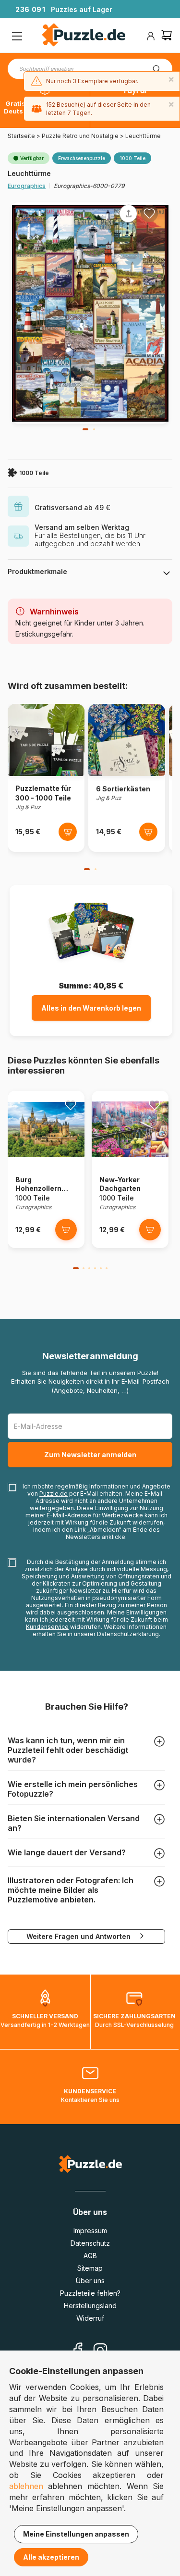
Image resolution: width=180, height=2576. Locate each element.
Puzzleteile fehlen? (90, 2293)
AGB (90, 2256)
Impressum (90, 2231)
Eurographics (27, 186)
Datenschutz (90, 2243)
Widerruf (90, 2318)
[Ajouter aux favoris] (149, 213)
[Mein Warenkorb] (167, 36)
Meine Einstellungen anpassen (76, 2534)
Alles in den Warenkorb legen (91, 1008)
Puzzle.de (54, 1494)
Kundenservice (47, 1627)
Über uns (90, 2281)
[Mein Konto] (151, 36)
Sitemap (90, 2268)
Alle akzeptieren (51, 2557)
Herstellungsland (90, 2306)
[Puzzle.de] (84, 36)
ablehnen (26, 2486)
